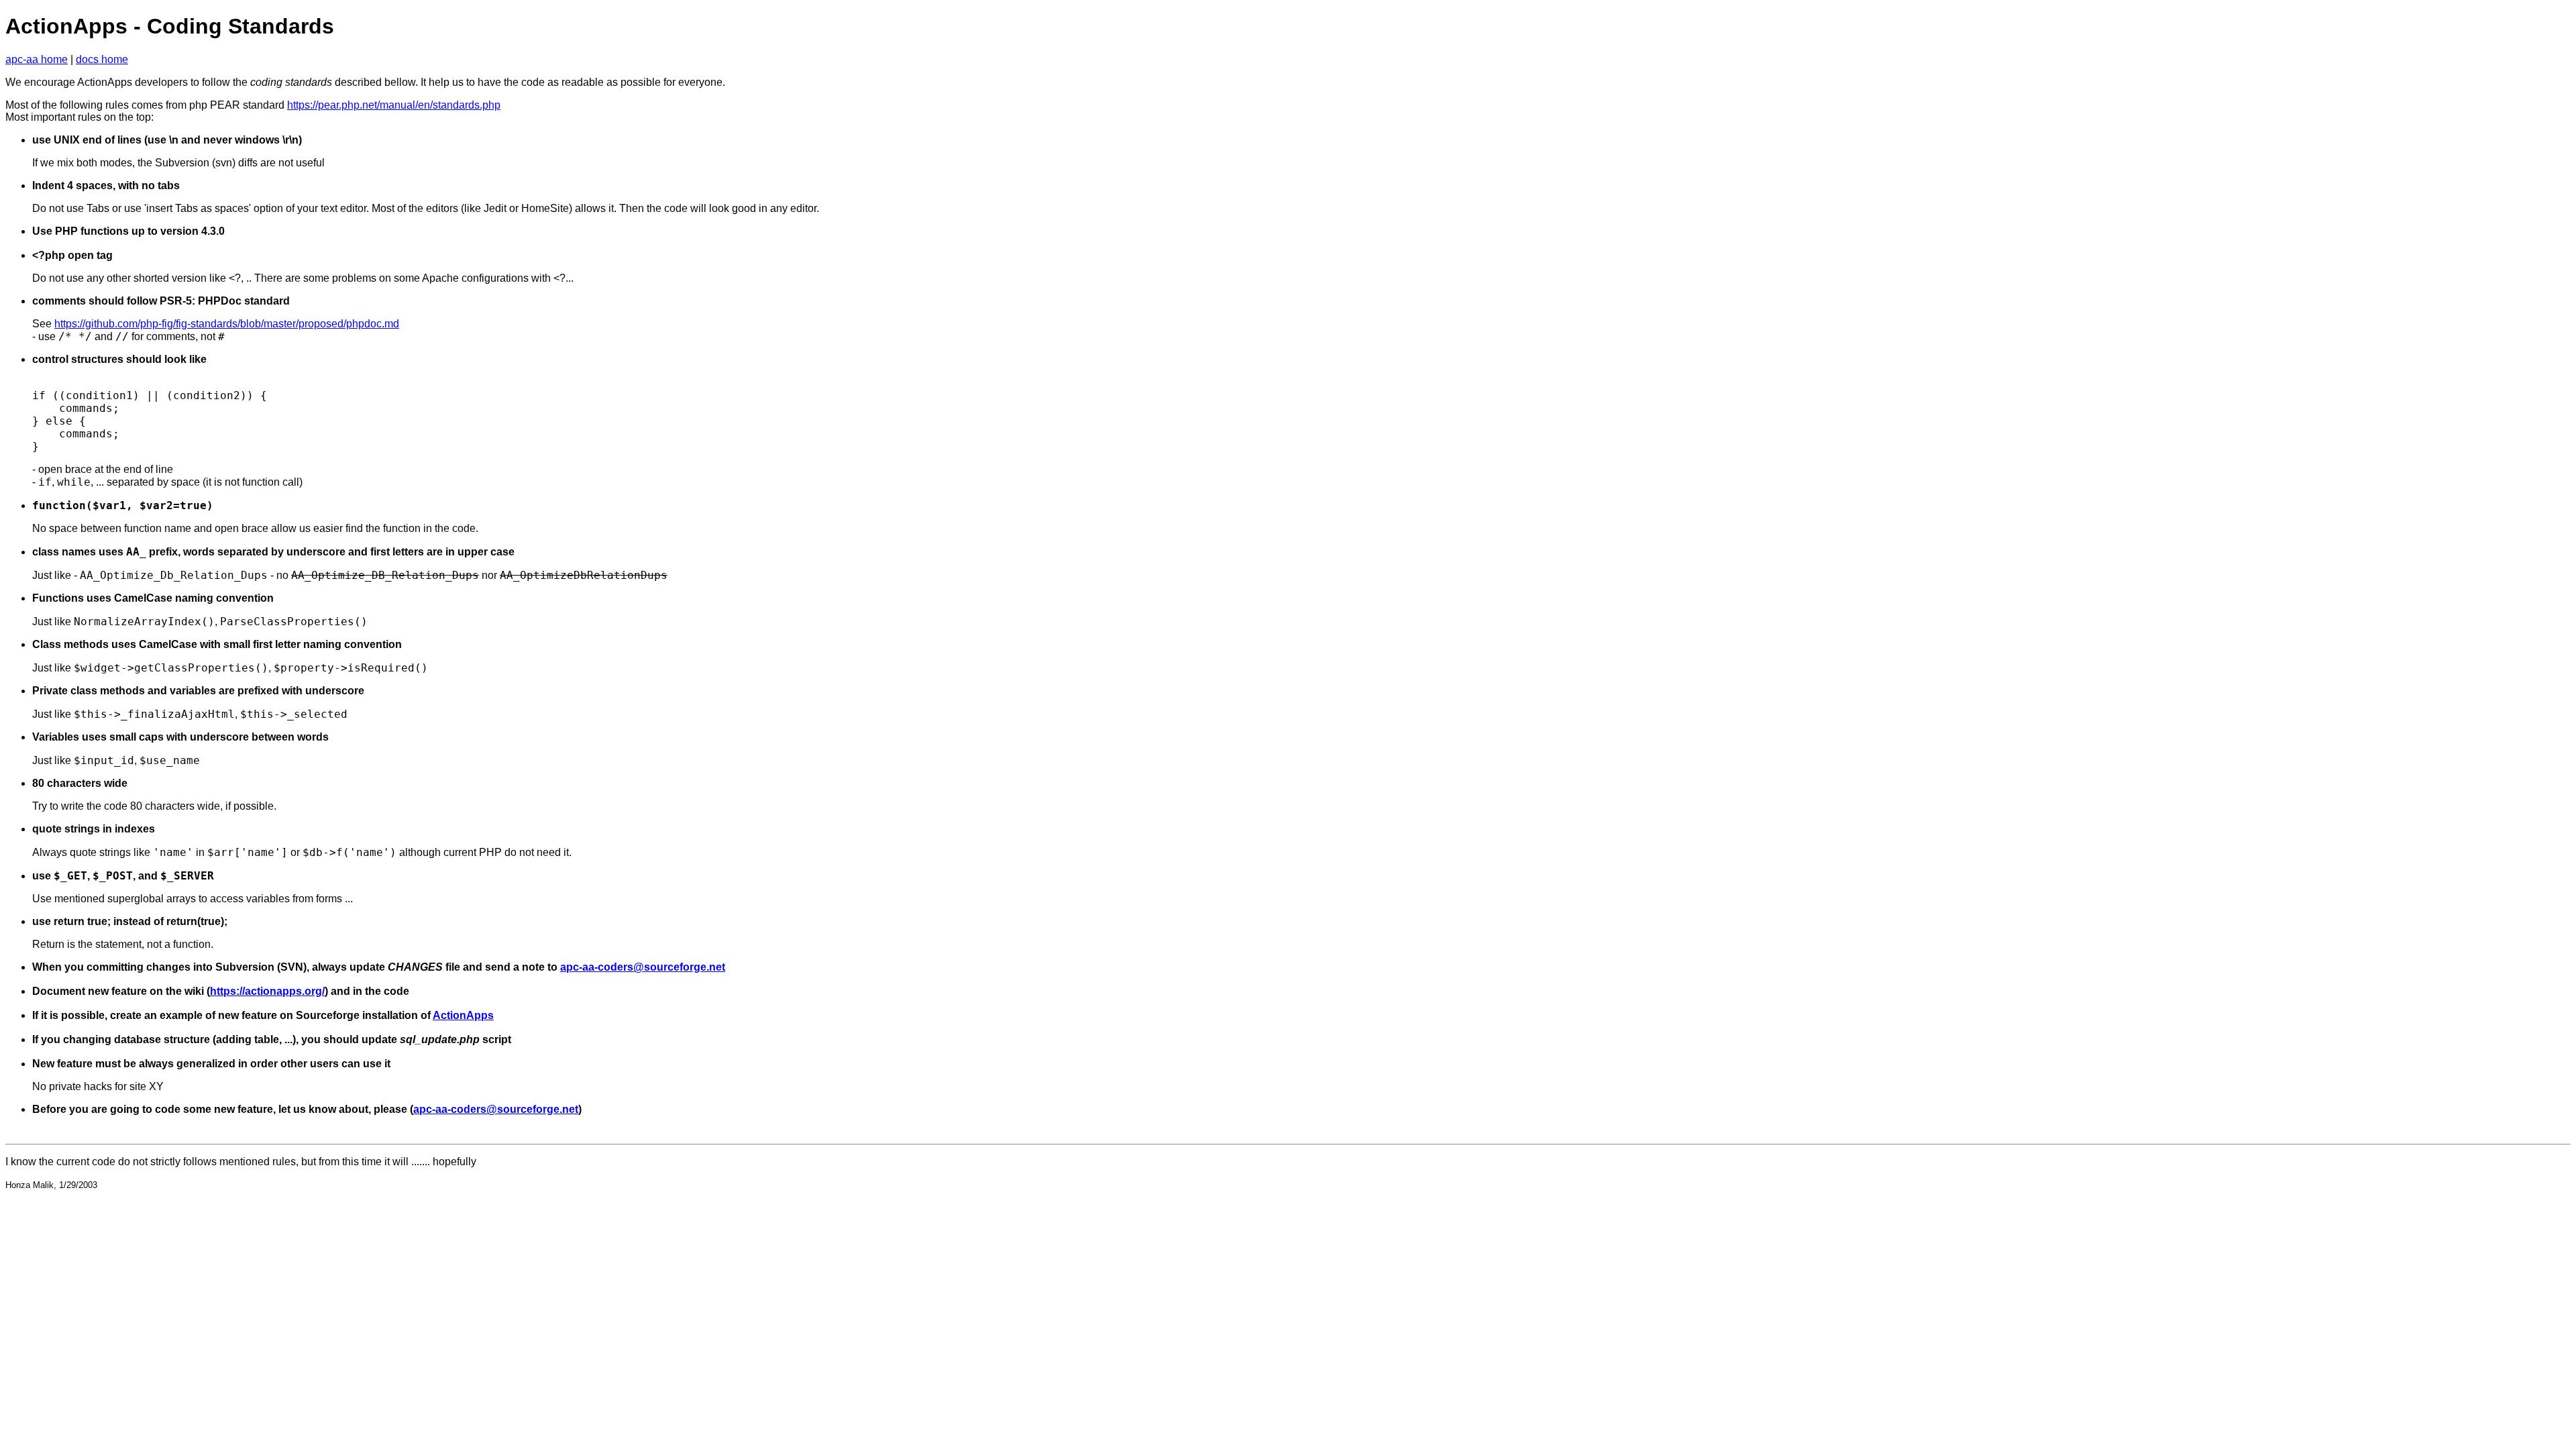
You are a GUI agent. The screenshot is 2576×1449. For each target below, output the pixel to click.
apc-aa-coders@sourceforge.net (643, 967)
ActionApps (463, 1015)
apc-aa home (37, 59)
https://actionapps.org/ (267, 991)
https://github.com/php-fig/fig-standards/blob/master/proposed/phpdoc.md (227, 324)
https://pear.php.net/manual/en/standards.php (394, 105)
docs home (102, 59)
